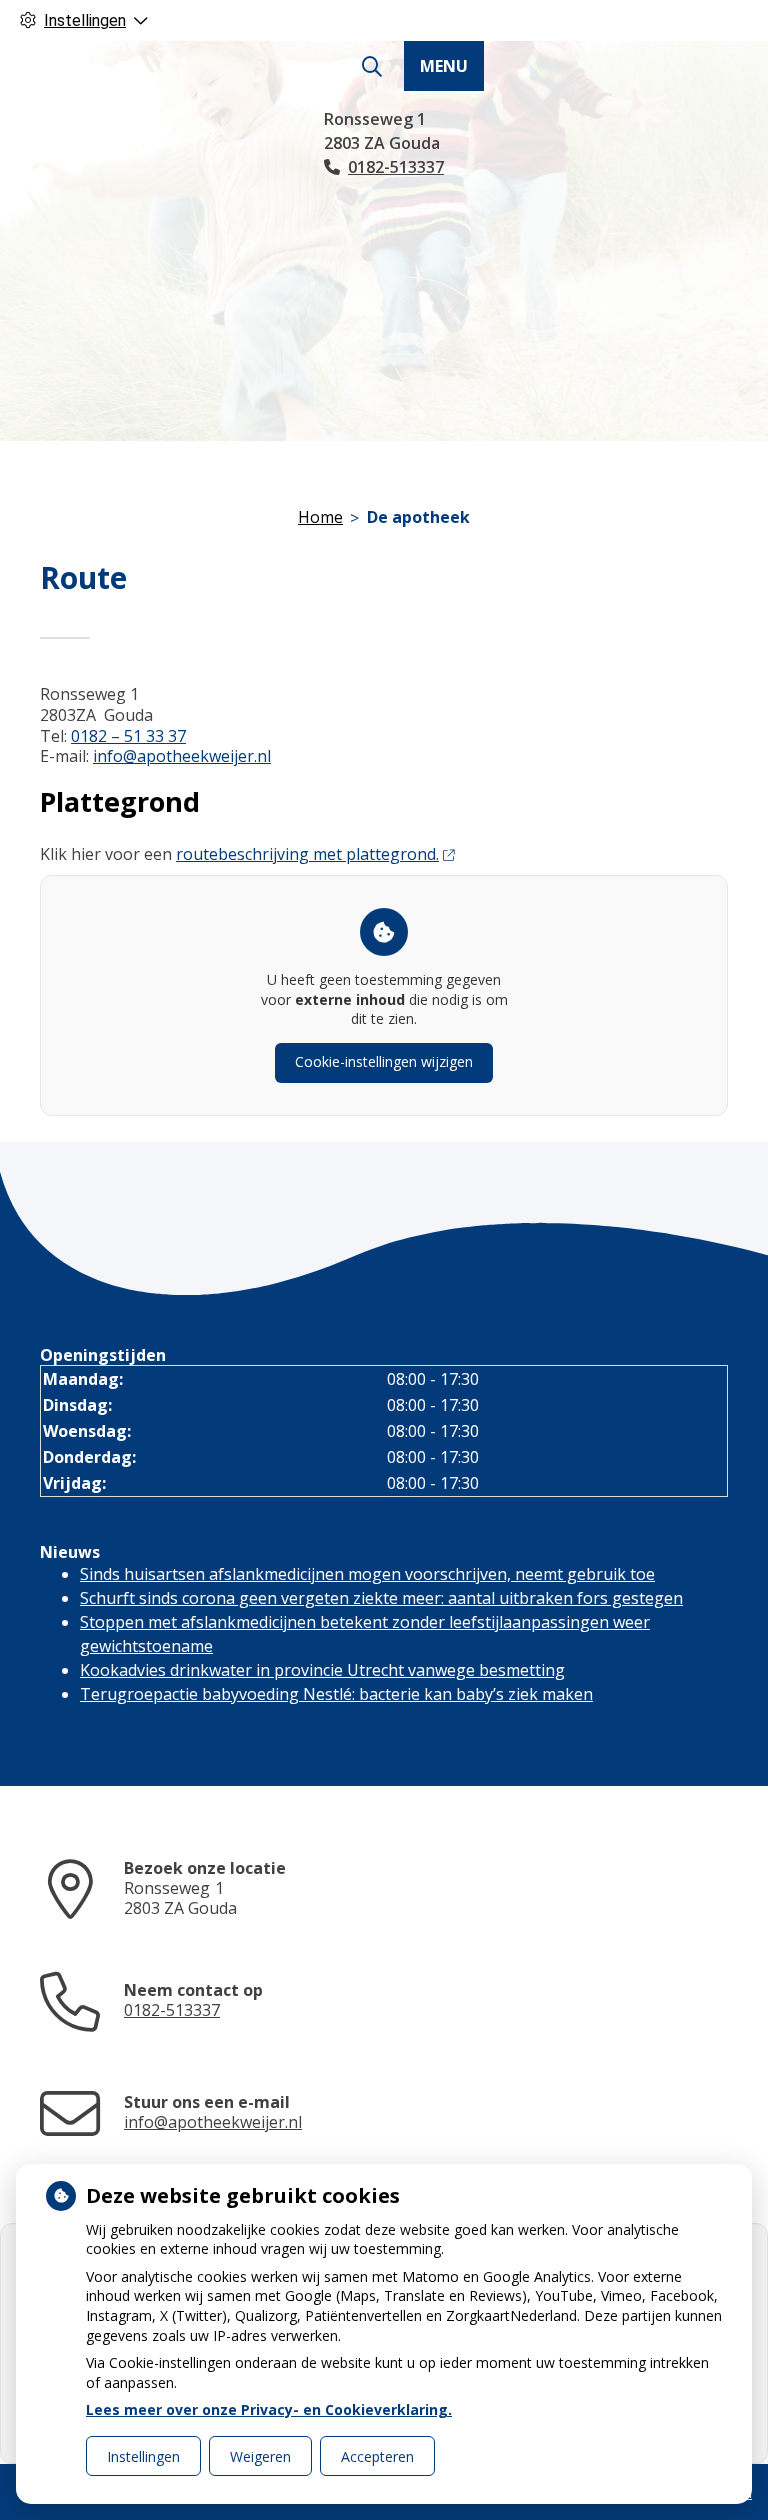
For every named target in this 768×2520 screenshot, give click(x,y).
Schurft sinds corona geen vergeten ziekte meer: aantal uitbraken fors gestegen (381, 1598)
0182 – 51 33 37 (128, 736)
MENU (444, 66)
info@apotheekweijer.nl (182, 756)
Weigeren (260, 2456)
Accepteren (377, 2456)
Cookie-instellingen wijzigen (384, 1061)
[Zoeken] (372, 67)
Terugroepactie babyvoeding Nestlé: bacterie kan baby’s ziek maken (336, 1694)
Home (320, 517)
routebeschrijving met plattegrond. (307, 854)
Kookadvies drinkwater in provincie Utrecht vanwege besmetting (322, 1670)
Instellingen (143, 2456)
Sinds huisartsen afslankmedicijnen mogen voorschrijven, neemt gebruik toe (367, 1574)
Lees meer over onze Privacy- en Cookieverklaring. (269, 2409)
